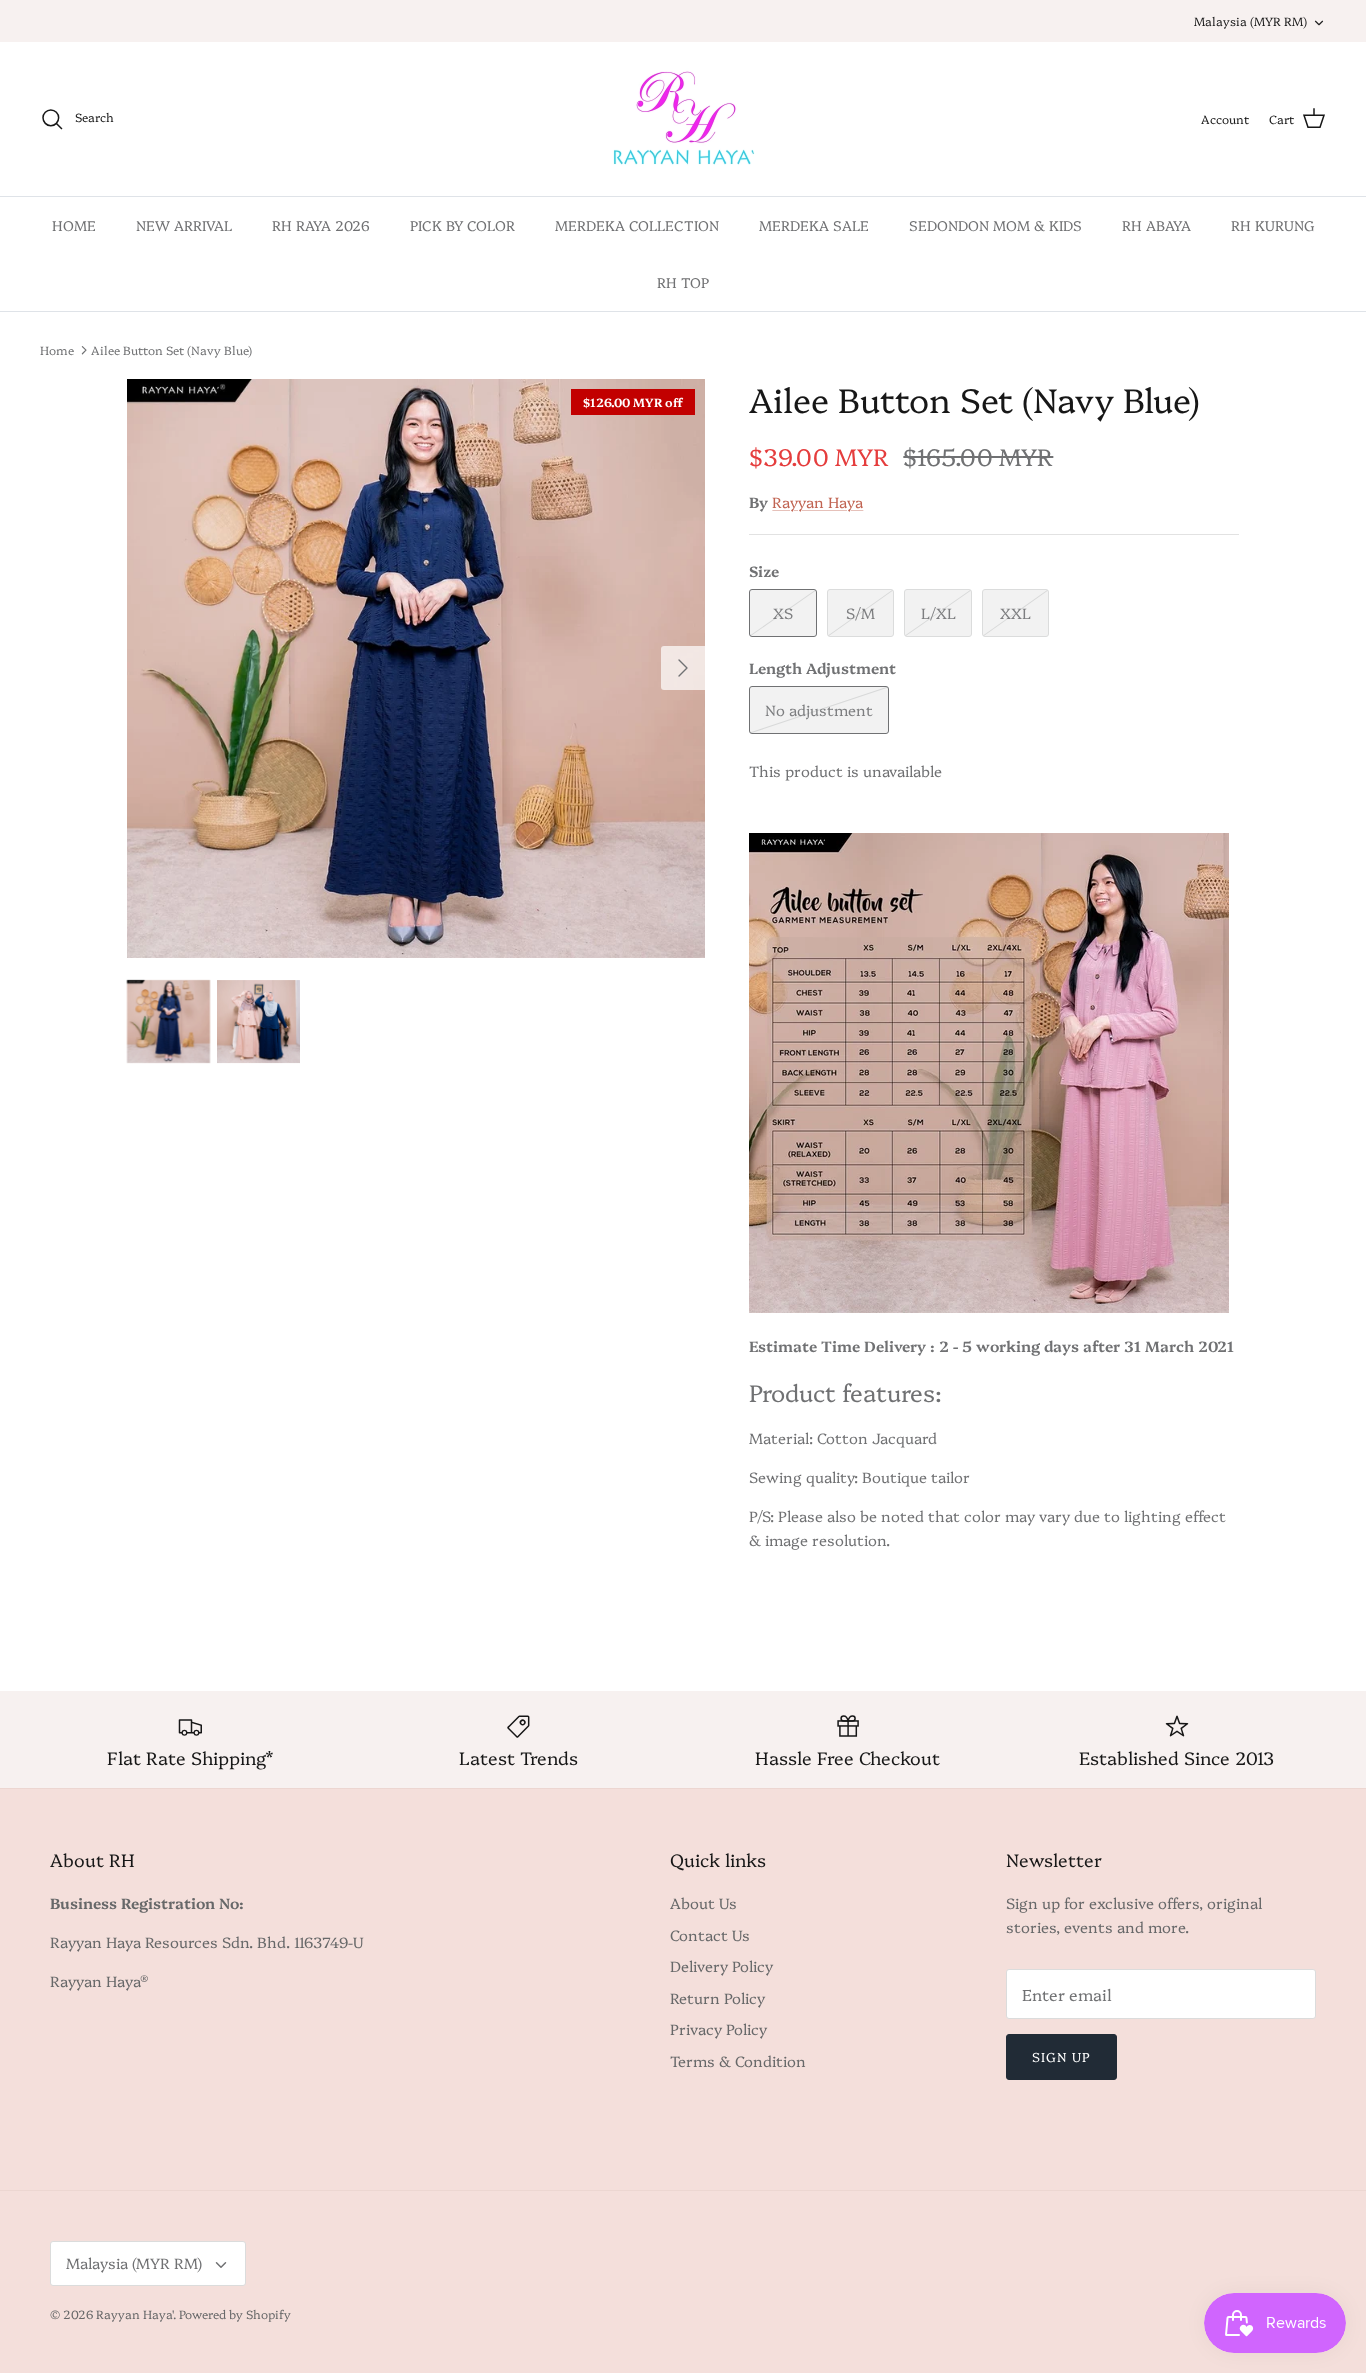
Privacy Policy (718, 2028)
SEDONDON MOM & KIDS (995, 225)
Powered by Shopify (235, 2313)
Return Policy (717, 1997)
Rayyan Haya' (134, 2313)
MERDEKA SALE (814, 225)
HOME (74, 225)
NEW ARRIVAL (184, 225)
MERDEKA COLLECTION (637, 225)
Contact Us (710, 1934)
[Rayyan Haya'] (683, 119)
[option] (416, 668)
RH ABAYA (1156, 225)
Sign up (1061, 2056)
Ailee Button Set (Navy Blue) (171, 349)
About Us (703, 1902)
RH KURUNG (1273, 225)
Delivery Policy (721, 1965)
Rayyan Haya (817, 501)
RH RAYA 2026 (321, 225)
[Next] (683, 668)
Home (57, 349)
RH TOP (683, 282)
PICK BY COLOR (462, 225)
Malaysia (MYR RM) (1250, 20)
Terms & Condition (738, 2060)
